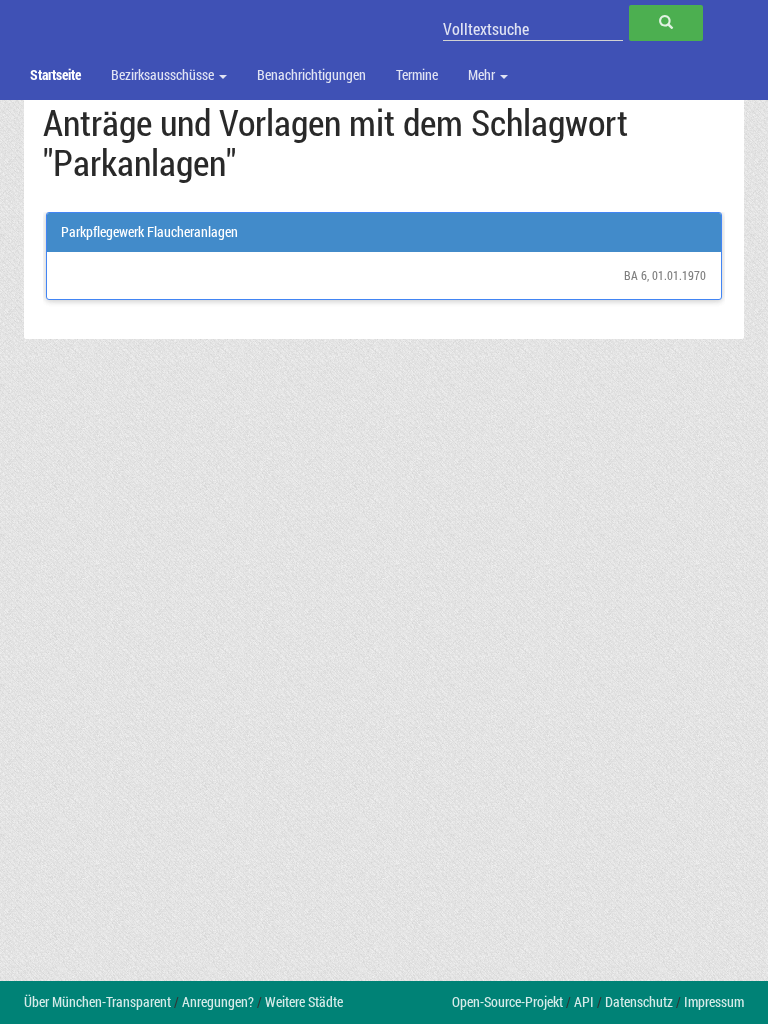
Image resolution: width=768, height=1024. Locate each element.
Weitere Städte (304, 1001)
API (584, 1001)
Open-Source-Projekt (507, 1001)
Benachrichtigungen (311, 74)
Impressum (714, 1001)
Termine (417, 74)
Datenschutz (639, 1001)
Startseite (55, 74)
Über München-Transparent (97, 1001)
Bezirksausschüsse (164, 74)
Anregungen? (218, 1001)
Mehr (483, 74)
